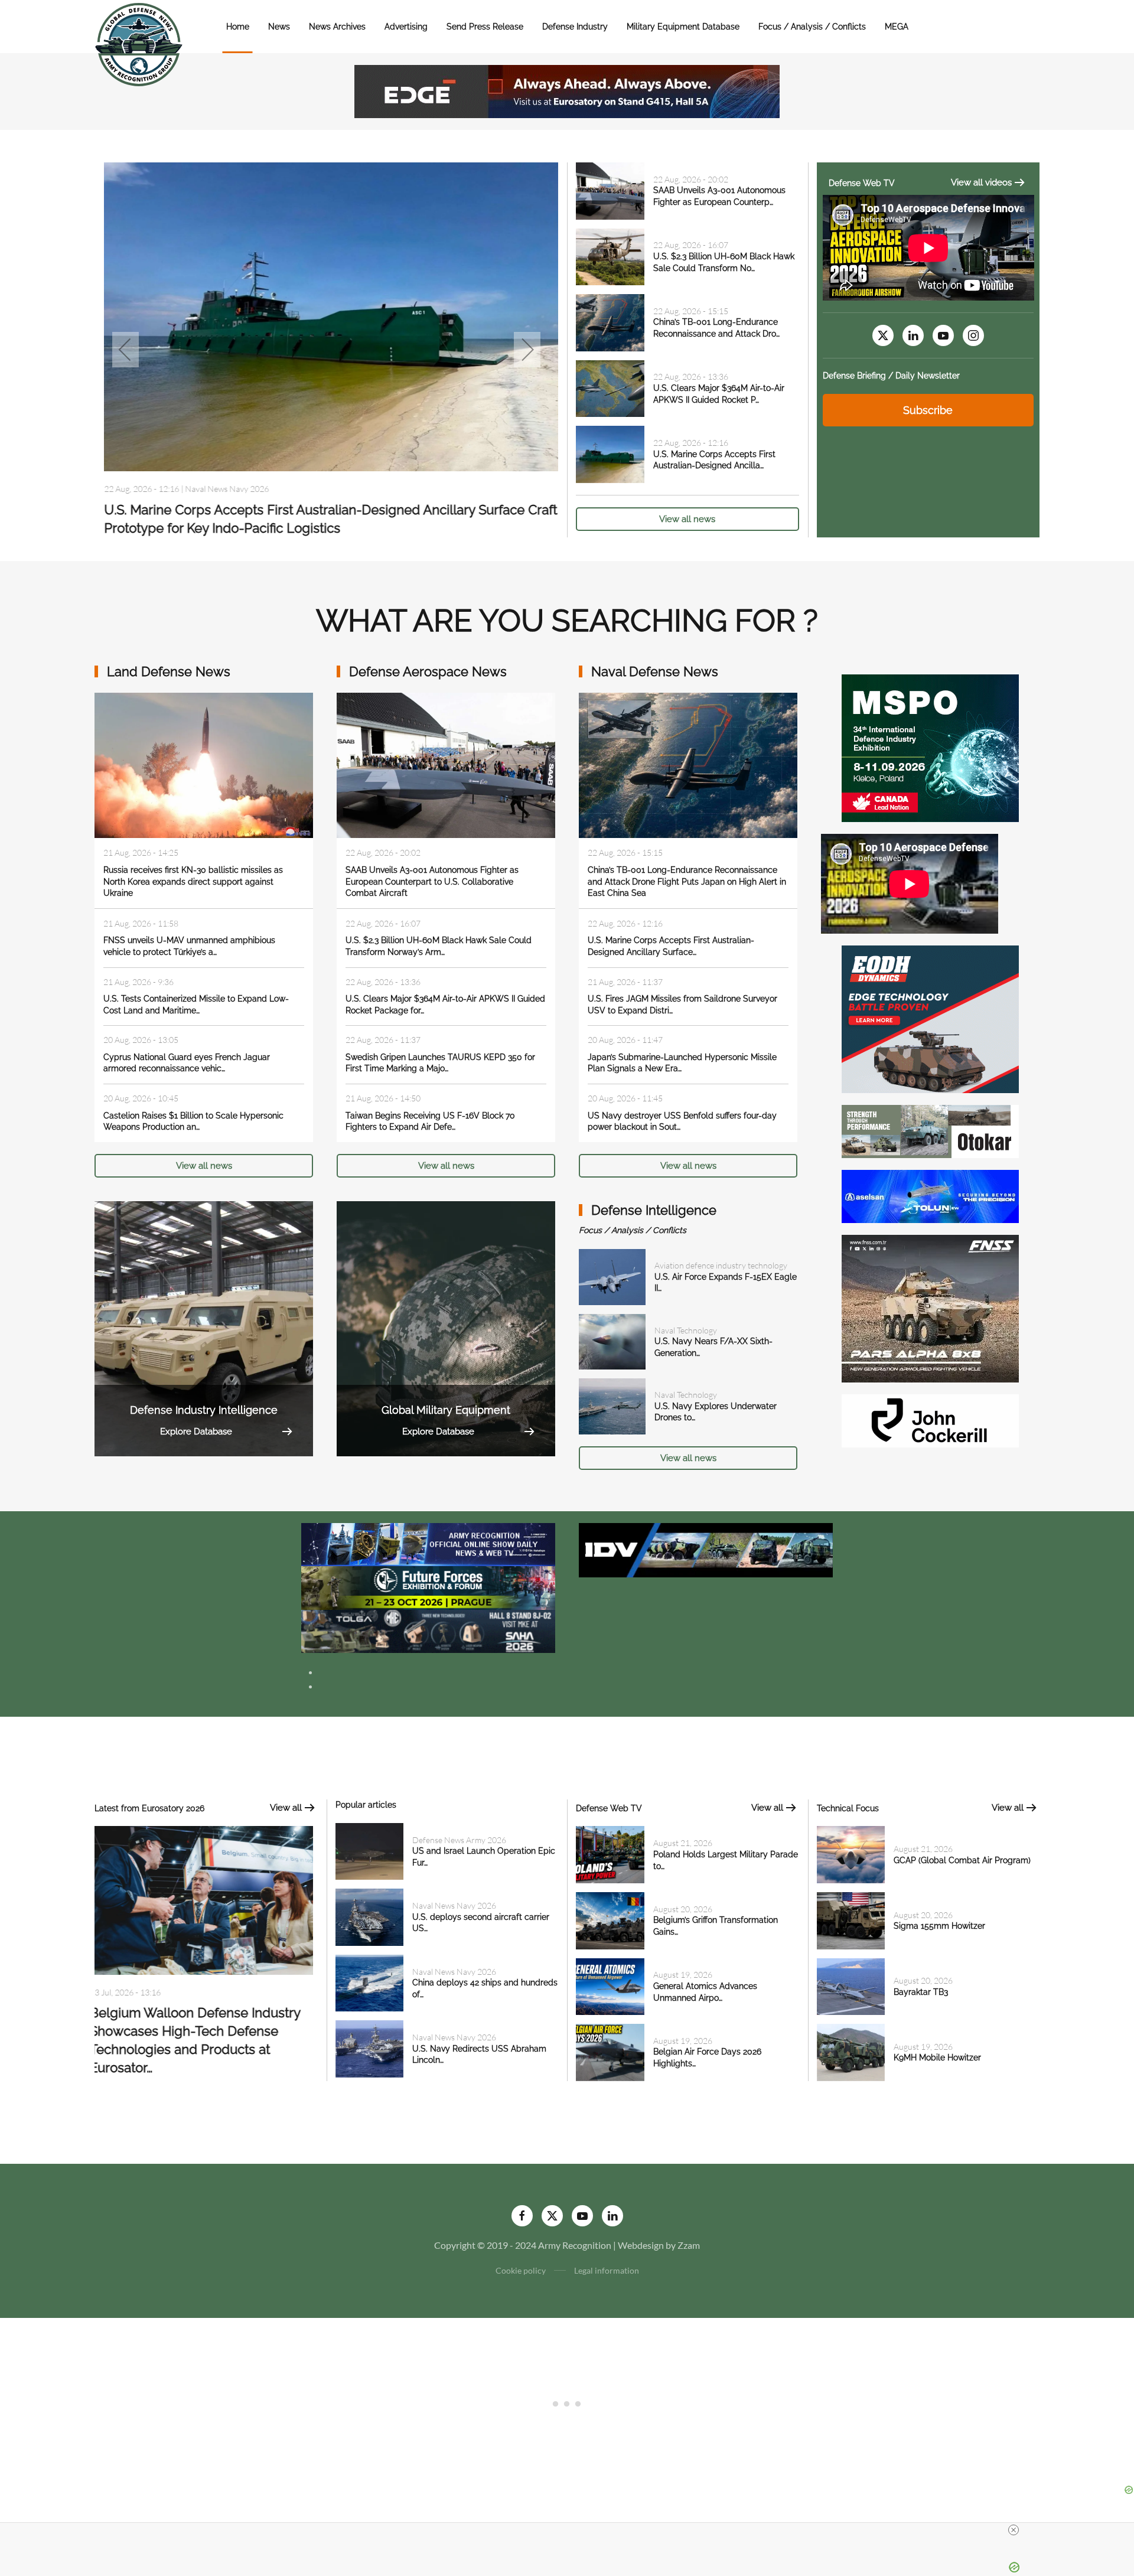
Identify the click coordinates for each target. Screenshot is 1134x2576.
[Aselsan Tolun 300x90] (930, 1195)
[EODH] (930, 1018)
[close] (1014, 2530)
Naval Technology (686, 1330)
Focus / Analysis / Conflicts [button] (812, 27)
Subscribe (928, 410)
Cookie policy (521, 2270)
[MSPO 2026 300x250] (930, 747)
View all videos (981, 182)
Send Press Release (485, 27)
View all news (687, 519)
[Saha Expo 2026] (428, 1543)
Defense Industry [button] (575, 27)
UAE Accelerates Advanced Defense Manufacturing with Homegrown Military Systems (205, 2032)
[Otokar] (930, 1130)
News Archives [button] (337, 27)
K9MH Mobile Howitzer (937, 2057)
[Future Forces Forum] (428, 1587)
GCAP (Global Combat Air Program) (962, 1860)
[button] (126, 350)
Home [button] (238, 27)
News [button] (279, 27)
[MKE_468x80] (428, 1630)
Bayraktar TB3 (921, 1992)
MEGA (897, 27)
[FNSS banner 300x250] (930, 1307)
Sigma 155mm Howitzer (939, 1926)
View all (286, 1808)
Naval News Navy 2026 (454, 1905)
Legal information (607, 2270)
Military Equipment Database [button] (683, 27)
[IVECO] (706, 1549)
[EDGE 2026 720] (567, 90)
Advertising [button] (406, 27)
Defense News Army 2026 (459, 1840)
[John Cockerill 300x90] (930, 1419)
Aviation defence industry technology (721, 1265)
